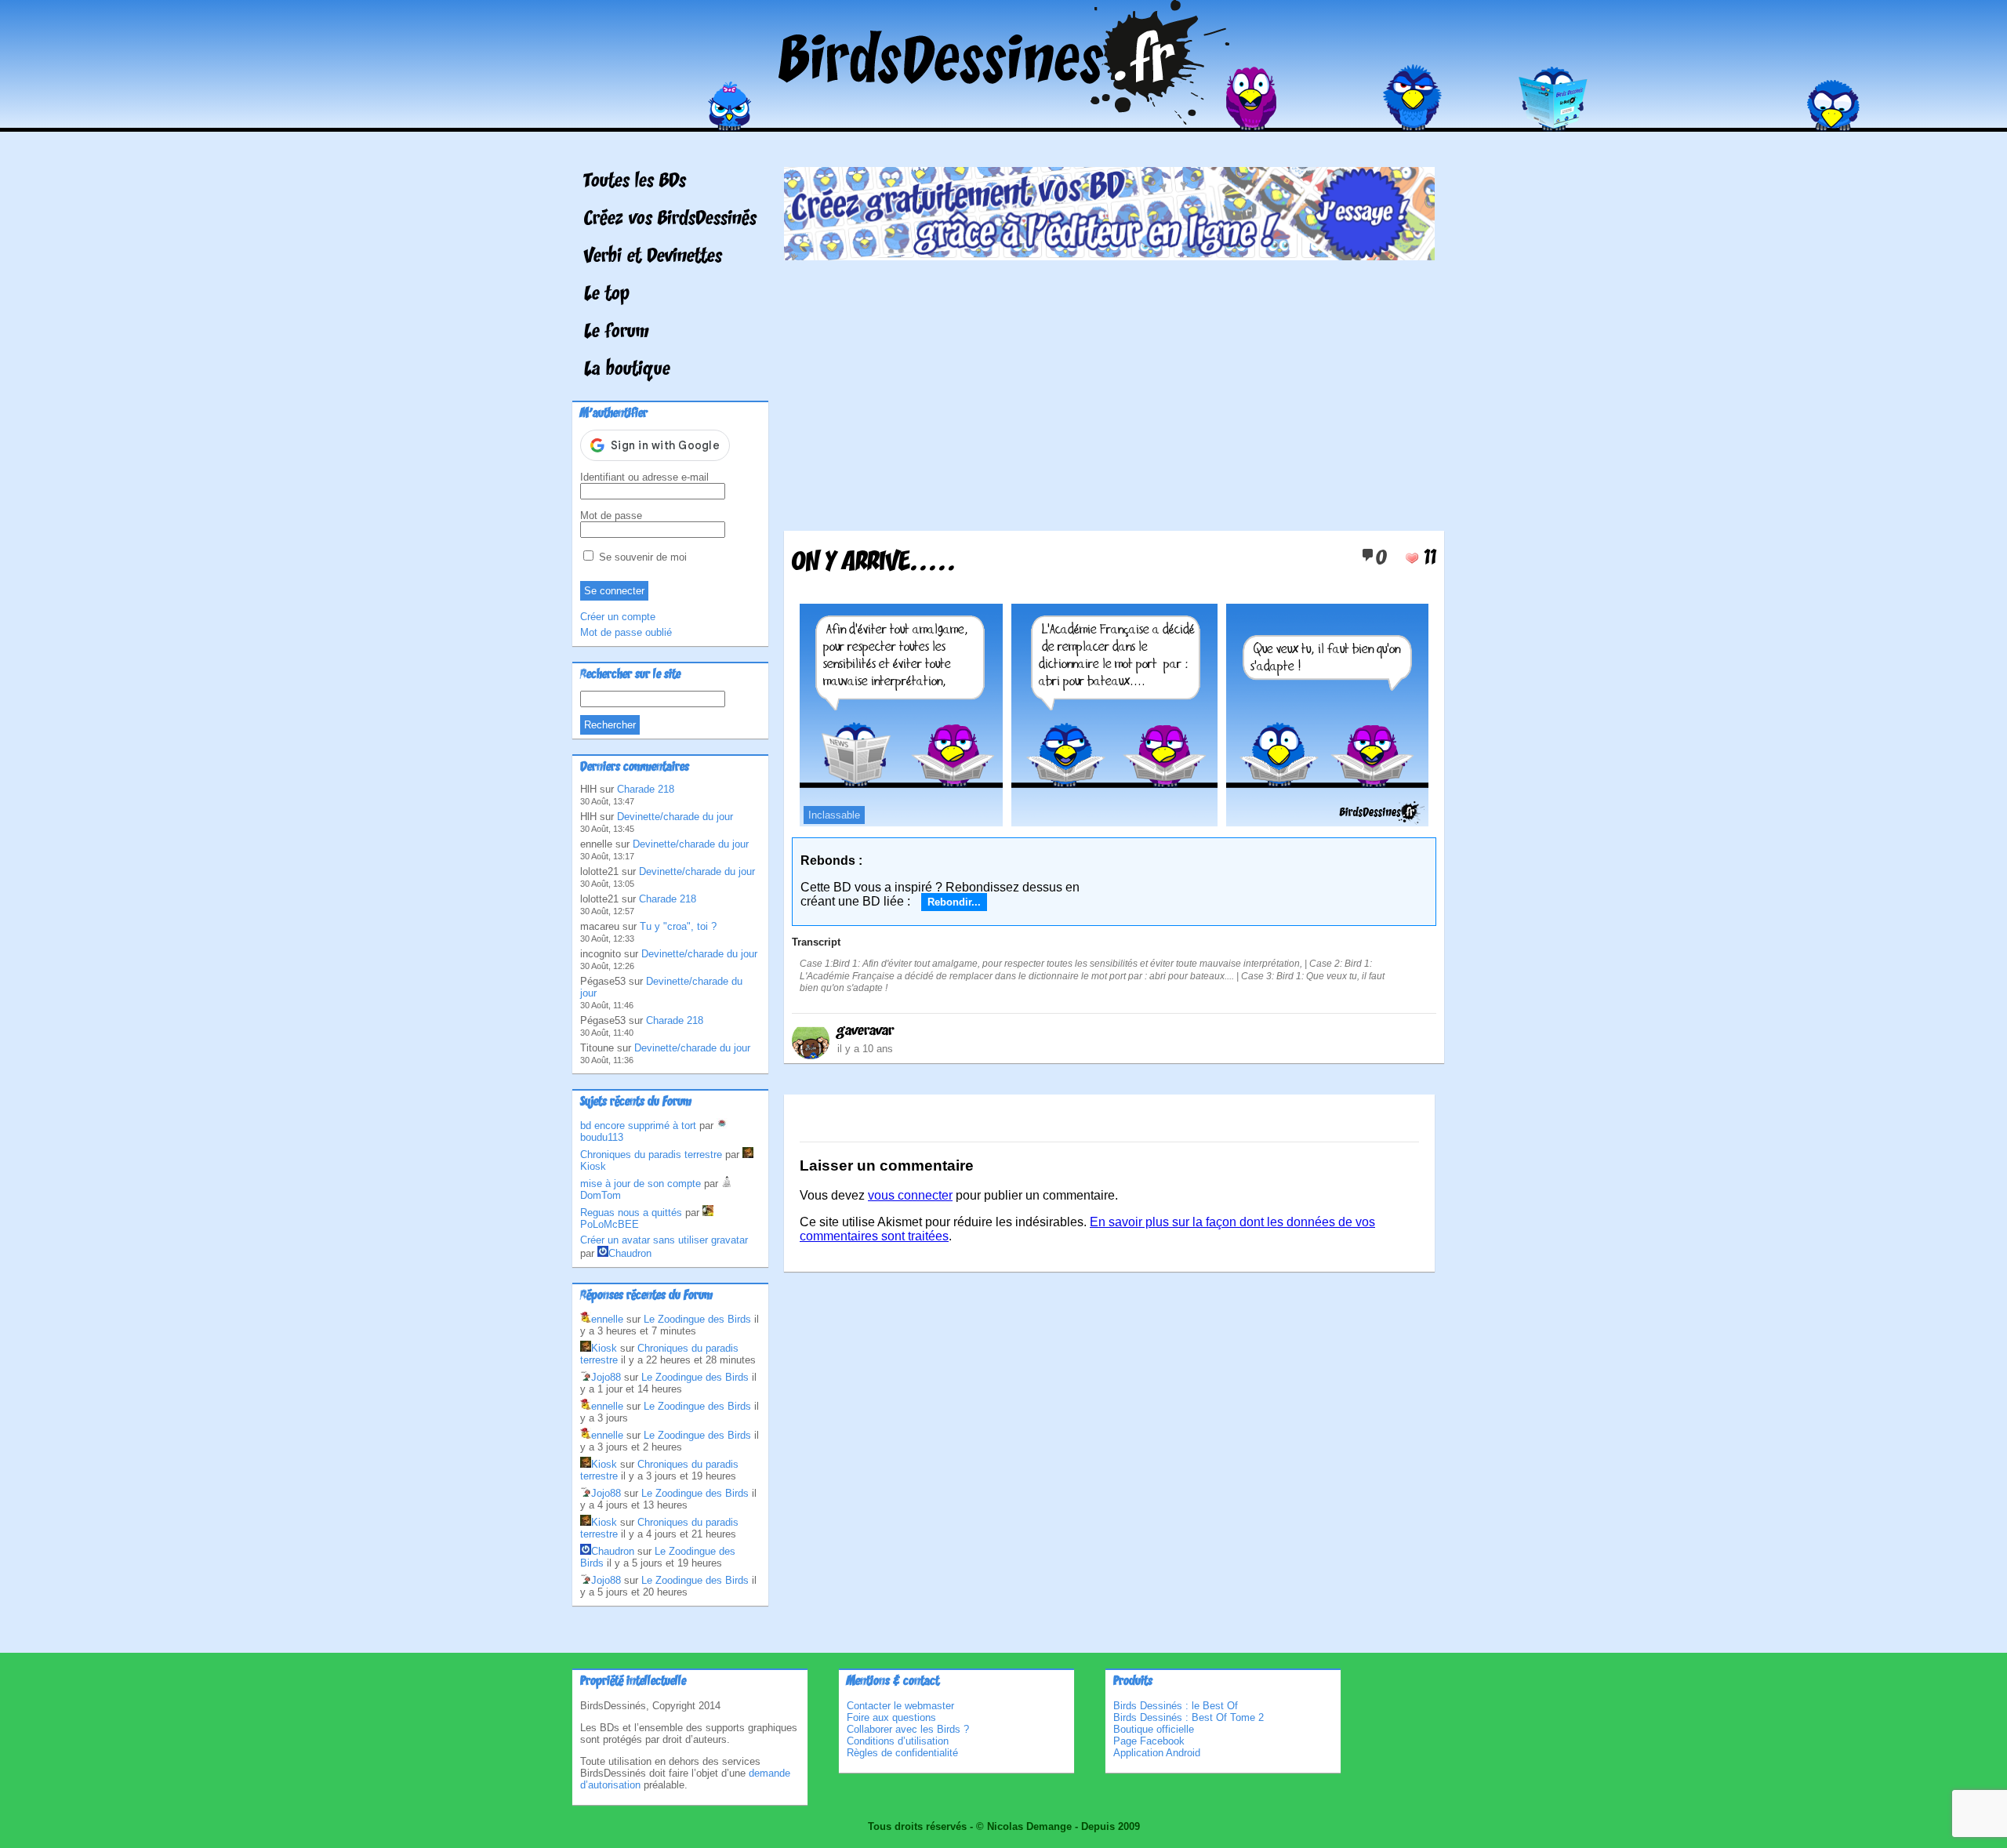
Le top (607, 295)
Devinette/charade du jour (675, 817)
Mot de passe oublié (626, 632)
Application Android (1157, 1753)
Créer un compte (618, 617)
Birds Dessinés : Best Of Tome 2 (1189, 1717)
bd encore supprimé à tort (638, 1126)
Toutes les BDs (635, 182)
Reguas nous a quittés (631, 1213)
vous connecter (910, 1195)
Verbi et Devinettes (653, 257)
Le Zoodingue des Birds (697, 1319)
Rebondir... (954, 902)
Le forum (617, 332)
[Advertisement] (1109, 390)
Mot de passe (611, 516)
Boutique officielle (1154, 1729)
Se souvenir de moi (641, 557)
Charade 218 (646, 789)
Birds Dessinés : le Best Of (1176, 1706)
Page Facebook (1149, 1741)
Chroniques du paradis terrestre (651, 1155)
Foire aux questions (891, 1717)
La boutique (627, 370)
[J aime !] (1412, 558)
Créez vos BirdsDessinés (670, 220)
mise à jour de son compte (641, 1184)
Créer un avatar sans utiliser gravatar (664, 1240)
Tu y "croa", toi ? (678, 926)
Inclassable (834, 815)
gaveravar (866, 1031)
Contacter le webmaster (900, 1706)
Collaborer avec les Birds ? (908, 1729)
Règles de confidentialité (902, 1753)
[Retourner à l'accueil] (1004, 120)
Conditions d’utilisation (898, 1741)
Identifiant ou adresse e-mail (644, 477)
